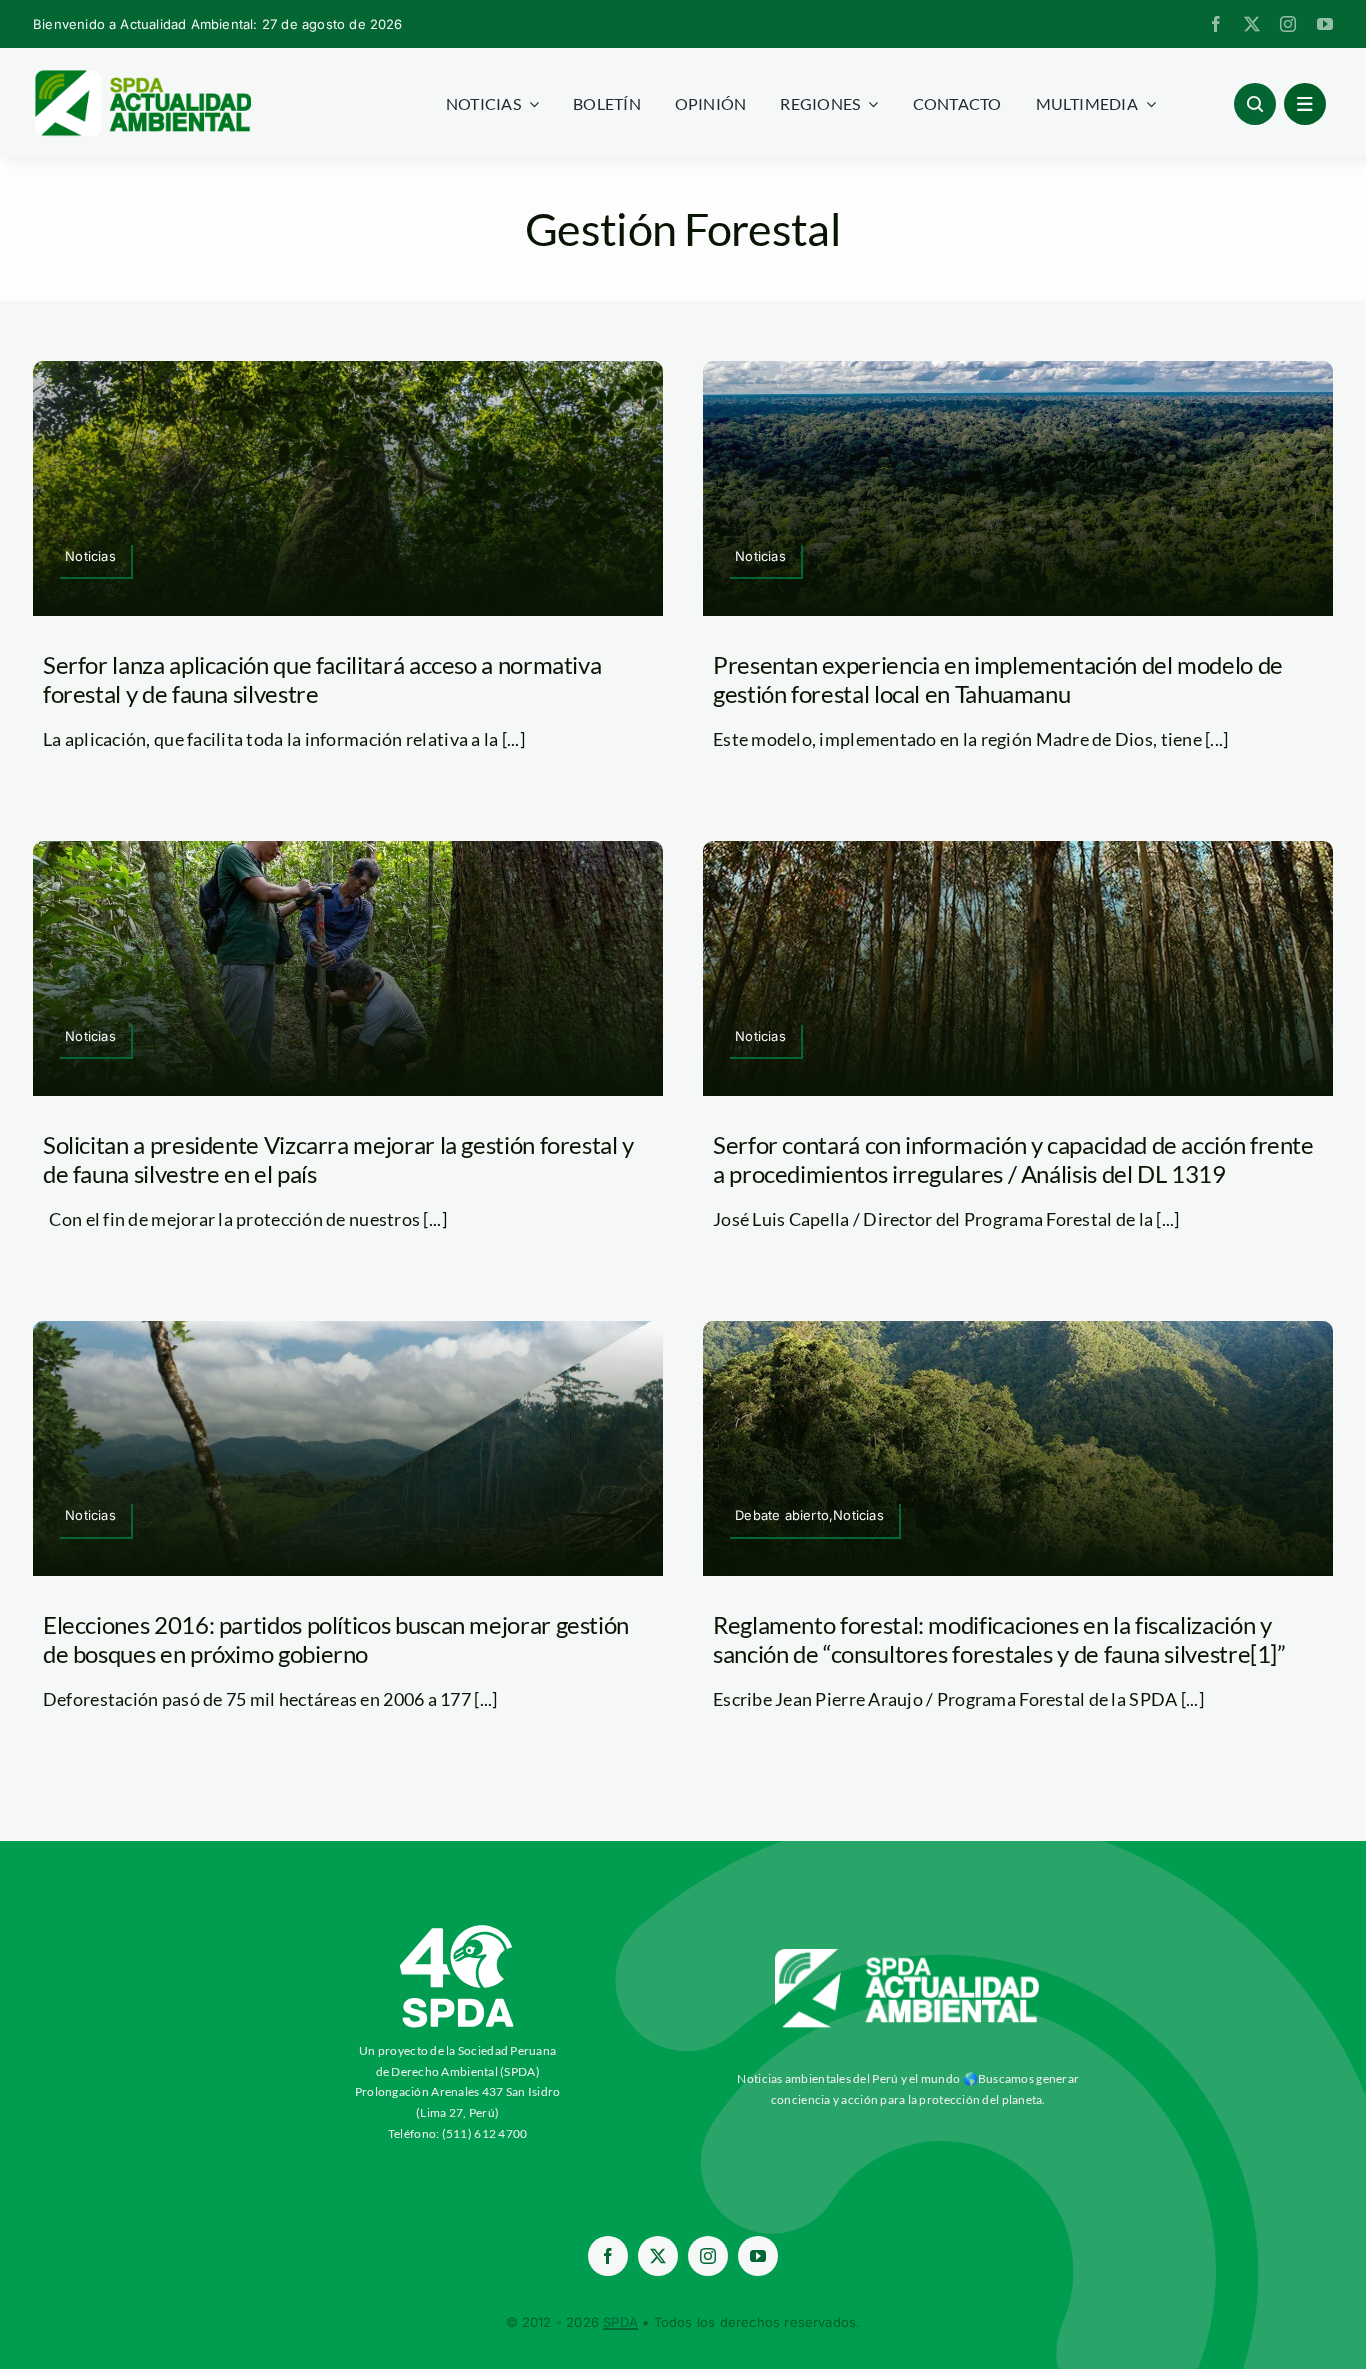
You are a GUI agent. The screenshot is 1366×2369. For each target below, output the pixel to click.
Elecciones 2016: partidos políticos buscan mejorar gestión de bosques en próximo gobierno (336, 1639)
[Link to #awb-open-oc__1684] (1305, 104)
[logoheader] (142, 77)
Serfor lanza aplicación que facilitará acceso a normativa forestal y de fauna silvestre (322, 679)
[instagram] (1288, 24)
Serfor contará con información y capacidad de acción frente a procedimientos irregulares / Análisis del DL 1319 (1013, 1159)
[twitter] (1252, 24)
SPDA (620, 2322)
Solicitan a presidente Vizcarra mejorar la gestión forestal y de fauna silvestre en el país (338, 1159)
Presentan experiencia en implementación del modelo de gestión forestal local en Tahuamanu (998, 679)
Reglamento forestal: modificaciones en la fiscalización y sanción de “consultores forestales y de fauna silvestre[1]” (999, 1639)
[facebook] (1216, 24)
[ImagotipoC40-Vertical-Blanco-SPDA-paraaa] (458, 1930)
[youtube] (1325, 24)
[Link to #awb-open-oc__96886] (1255, 104)
